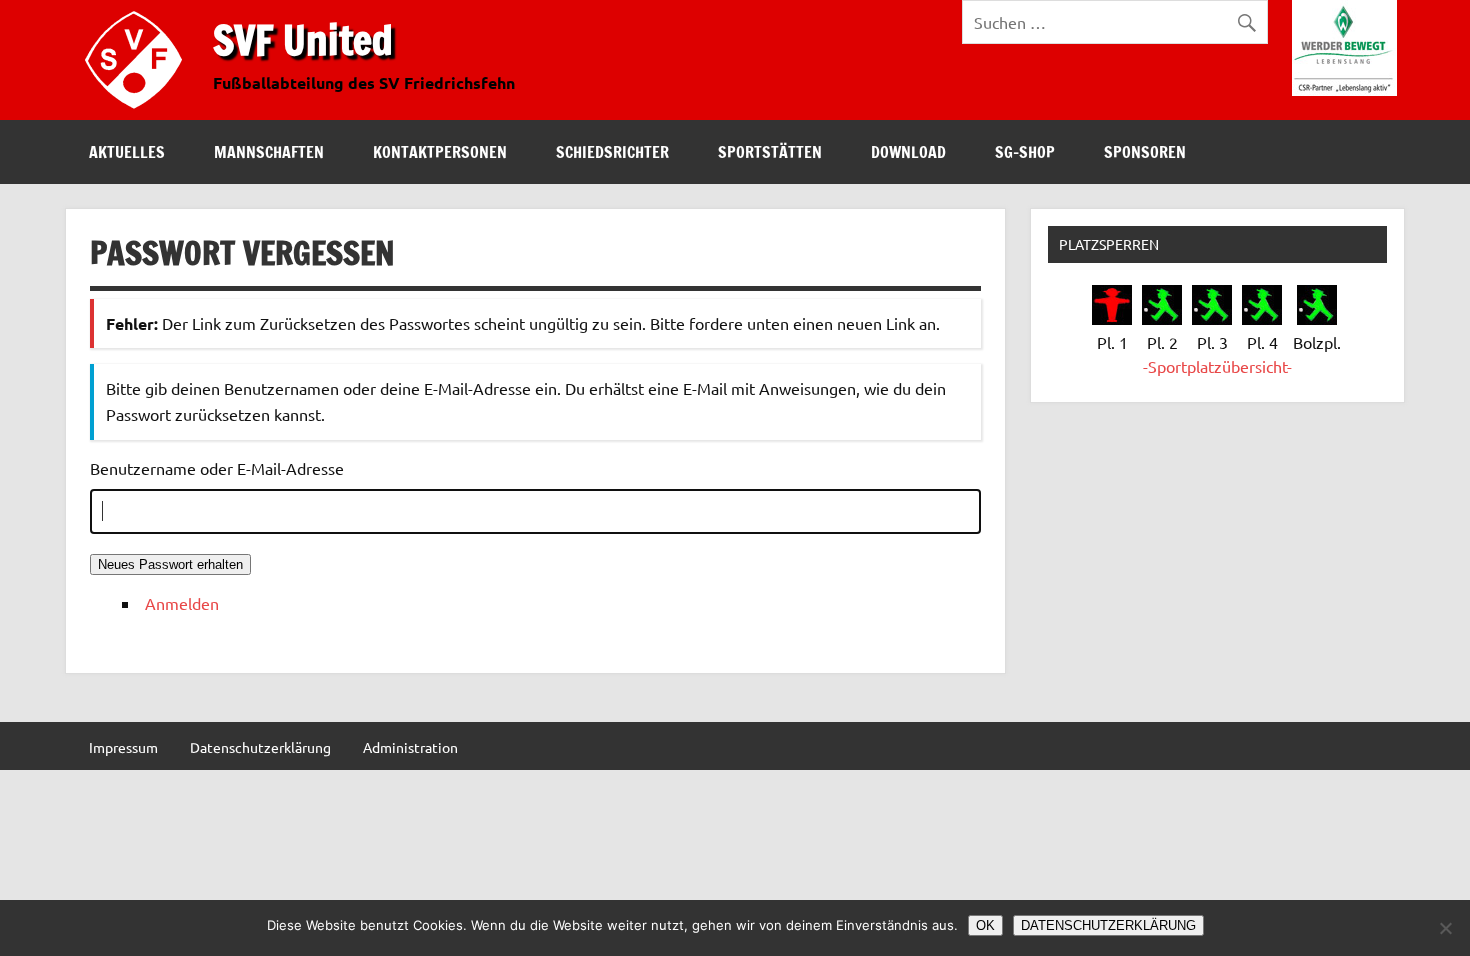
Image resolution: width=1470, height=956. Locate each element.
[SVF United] (138, 113)
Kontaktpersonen (440, 152)
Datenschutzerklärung (260, 747)
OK (985, 925)
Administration (410, 747)
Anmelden (182, 603)
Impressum (123, 747)
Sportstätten (770, 152)
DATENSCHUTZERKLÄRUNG (1108, 925)
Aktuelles (127, 152)
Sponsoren (1145, 152)
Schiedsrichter (612, 152)
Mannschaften (269, 152)
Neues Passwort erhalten (170, 564)
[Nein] (1445, 928)
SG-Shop (1025, 152)
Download (908, 152)
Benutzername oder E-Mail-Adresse (217, 468)
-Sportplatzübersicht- (1217, 366)
